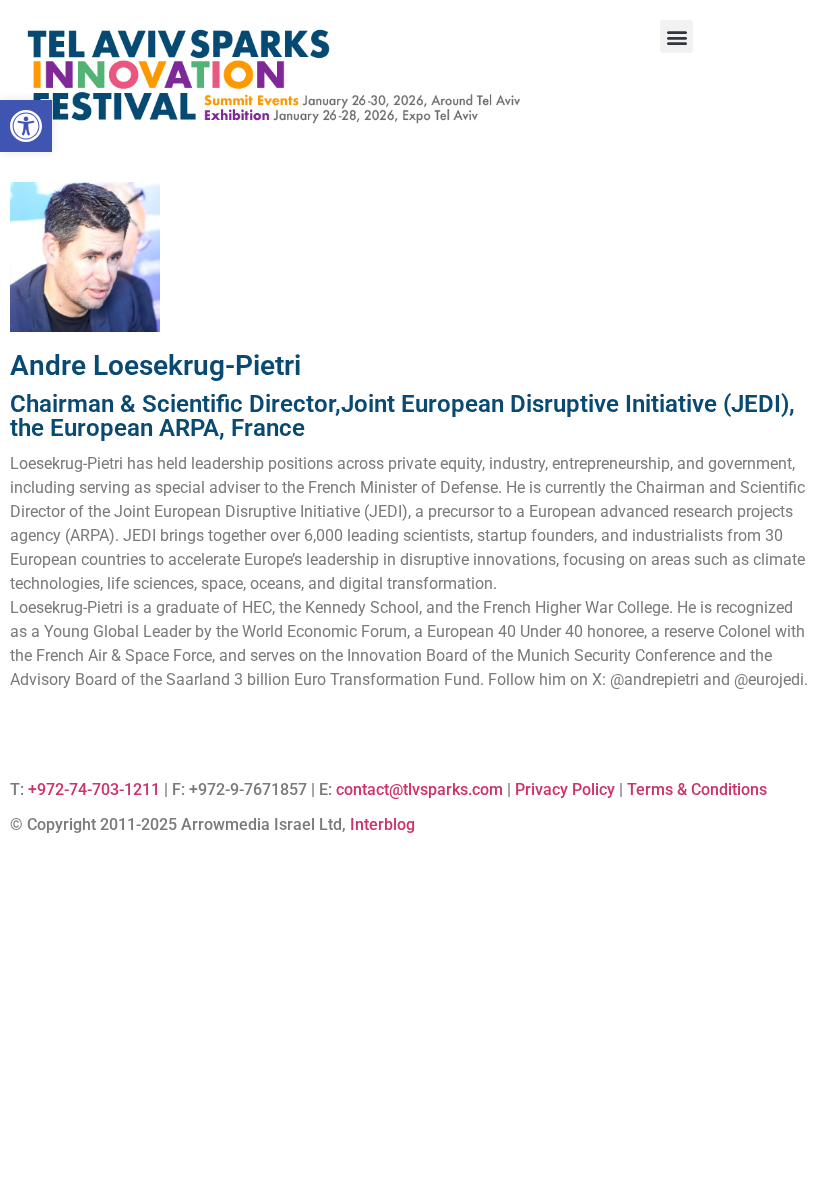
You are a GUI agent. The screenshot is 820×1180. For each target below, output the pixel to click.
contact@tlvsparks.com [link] (419, 789)
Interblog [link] (382, 824)
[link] (26, 126)
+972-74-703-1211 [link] (94, 789)
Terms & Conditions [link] (697, 789)
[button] (676, 36)
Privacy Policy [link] (565, 789)
